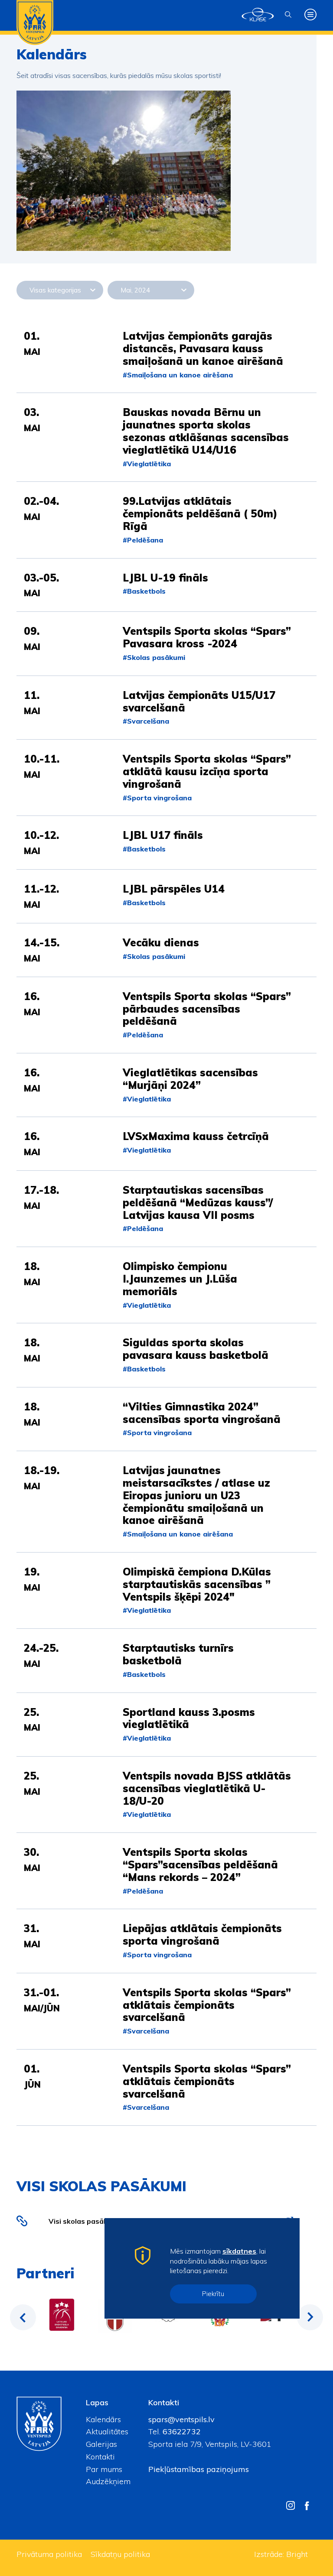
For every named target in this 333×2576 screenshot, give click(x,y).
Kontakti (100, 2457)
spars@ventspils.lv (181, 2419)
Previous (23, 2317)
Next (310, 2317)
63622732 (181, 2431)
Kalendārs (103, 2419)
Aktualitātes (107, 2431)
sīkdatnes (239, 2251)
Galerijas (101, 2444)
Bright (297, 2554)
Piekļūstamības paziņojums (199, 2469)
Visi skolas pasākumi (84, 2221)
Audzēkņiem (108, 2481)
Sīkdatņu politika (120, 2554)
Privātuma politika (49, 2554)
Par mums (104, 2469)
